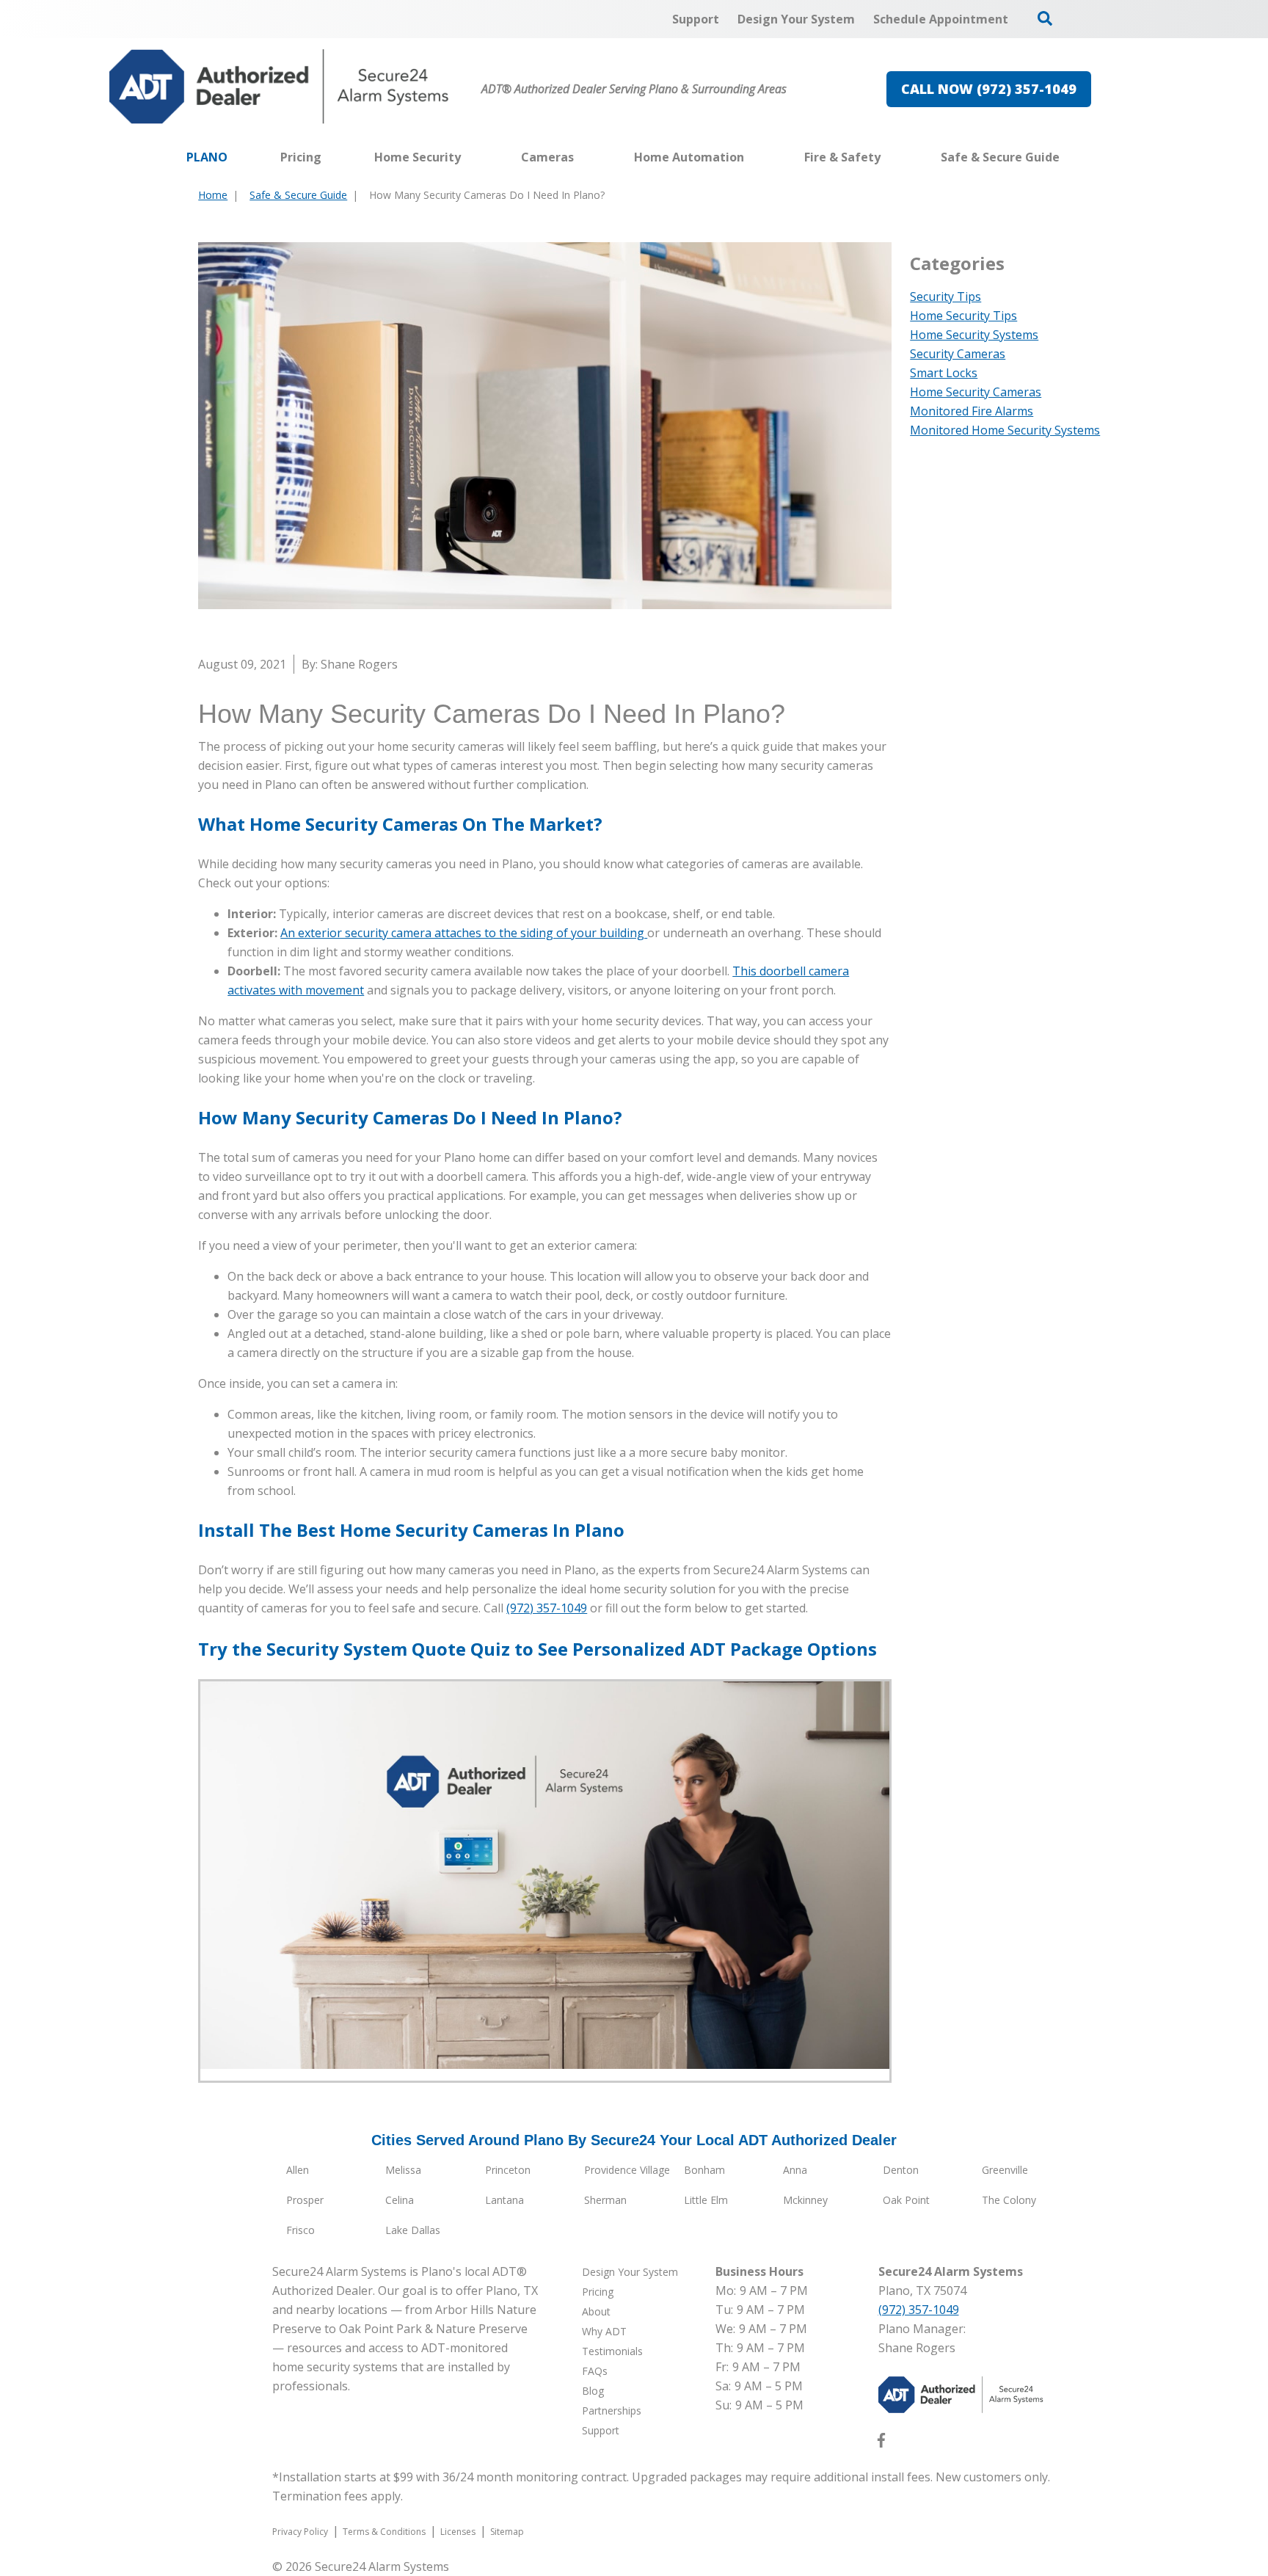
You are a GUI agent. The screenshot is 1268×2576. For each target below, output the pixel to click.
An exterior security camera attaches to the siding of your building (464, 933)
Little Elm (706, 2200)
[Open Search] (1045, 18)
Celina (400, 2200)
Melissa (403, 2170)
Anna (795, 2170)
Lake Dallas (413, 2230)
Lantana (504, 2200)
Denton (901, 2170)
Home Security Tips (963, 316)
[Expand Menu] (468, 157)
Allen (298, 2170)
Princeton (508, 2170)
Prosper (305, 2200)
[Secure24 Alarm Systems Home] (279, 87)
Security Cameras (958, 354)
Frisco (300, 2230)
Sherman (605, 2200)
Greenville (1005, 2170)
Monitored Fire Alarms (972, 411)
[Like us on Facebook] (881, 2443)
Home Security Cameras (976, 392)
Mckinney (805, 2200)
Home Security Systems (974, 335)
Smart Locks (944, 373)
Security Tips (945, 296)
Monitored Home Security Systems (1005, 430)
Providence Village (627, 2170)
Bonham (704, 2170)
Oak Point (906, 2200)
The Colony (1009, 2200)
